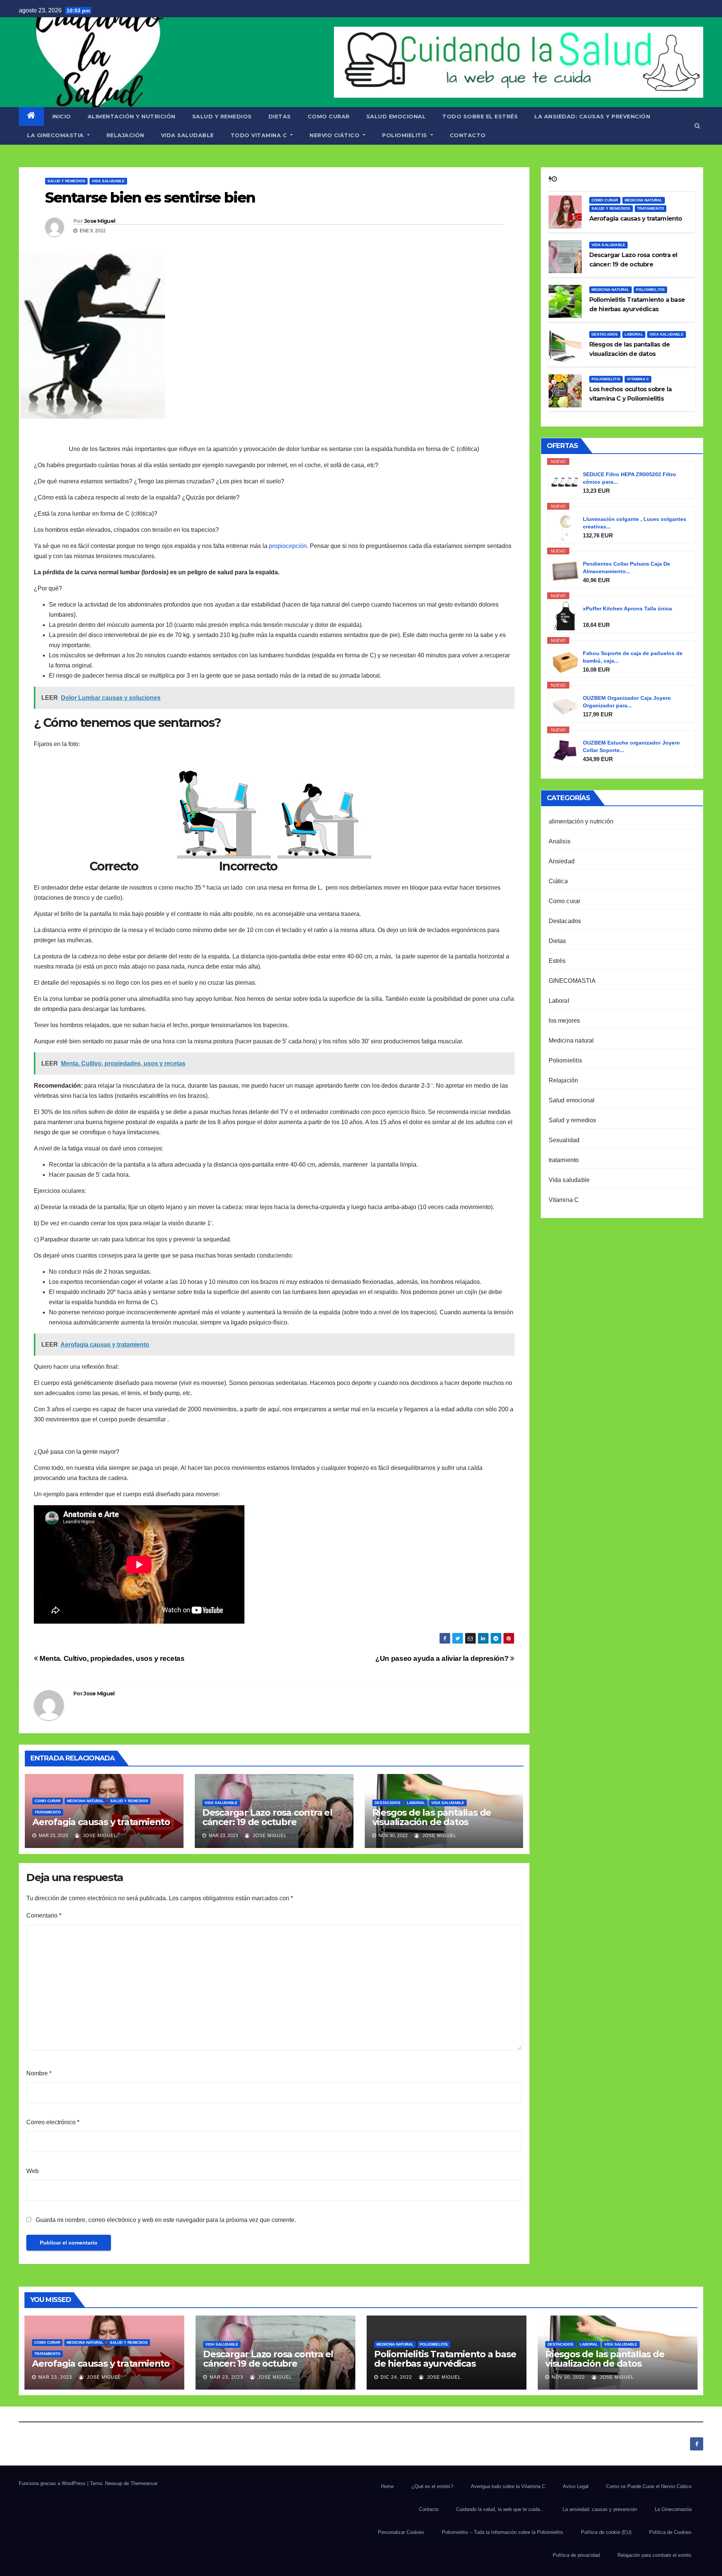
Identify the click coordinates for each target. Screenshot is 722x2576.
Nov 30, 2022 (568, 2377)
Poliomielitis (405, 135)
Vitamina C (638, 379)
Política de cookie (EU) (606, 2532)
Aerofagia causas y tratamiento (101, 1822)
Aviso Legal (576, 2486)
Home (387, 2486)
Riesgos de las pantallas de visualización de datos (432, 1817)
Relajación (563, 1080)
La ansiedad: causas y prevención (592, 117)
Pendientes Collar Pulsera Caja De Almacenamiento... (626, 568)
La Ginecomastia (56, 135)
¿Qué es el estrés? (432, 2486)
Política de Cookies (670, 2532)
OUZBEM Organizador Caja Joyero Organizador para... (627, 702)
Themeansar (144, 2483)
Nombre (39, 2073)
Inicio (62, 117)
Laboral (416, 1803)
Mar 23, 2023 (55, 2377)
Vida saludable (187, 135)
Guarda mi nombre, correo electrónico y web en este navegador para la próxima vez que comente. (166, 2220)
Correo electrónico (53, 2122)
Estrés (557, 961)
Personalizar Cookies (401, 2532)
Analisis (560, 841)
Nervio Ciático (335, 135)
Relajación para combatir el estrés (655, 2555)
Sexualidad (564, 1140)
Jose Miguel (100, 221)
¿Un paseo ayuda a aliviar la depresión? (443, 1658)
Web (33, 2171)
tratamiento (48, 1812)
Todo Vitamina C (260, 135)
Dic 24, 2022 (396, 2377)
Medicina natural (85, 1801)
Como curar (329, 117)
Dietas (280, 117)
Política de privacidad (576, 2555)
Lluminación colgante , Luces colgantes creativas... (635, 523)
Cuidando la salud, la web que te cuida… (501, 2509)
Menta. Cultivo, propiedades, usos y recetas (111, 1658)
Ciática (558, 881)
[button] (697, 126)
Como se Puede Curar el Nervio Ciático (649, 2486)
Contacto (468, 135)
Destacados (388, 1803)
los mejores (564, 1021)
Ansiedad (562, 861)
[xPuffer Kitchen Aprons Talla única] (565, 616)
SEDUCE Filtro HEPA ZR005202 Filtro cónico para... (629, 478)
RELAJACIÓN (125, 135)
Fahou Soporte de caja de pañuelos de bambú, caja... (633, 657)
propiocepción (288, 546)
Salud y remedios (222, 117)
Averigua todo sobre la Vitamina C (508, 2486)
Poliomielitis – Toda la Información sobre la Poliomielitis (503, 2532)
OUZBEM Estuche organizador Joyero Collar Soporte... (631, 746)
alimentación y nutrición (132, 117)
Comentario (44, 1915)
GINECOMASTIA (572, 981)
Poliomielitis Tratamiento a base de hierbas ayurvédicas (445, 2359)
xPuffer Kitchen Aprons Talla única (627, 608)
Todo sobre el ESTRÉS (480, 117)
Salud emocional (396, 117)
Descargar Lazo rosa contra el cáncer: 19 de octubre (267, 1817)
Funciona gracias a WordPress (53, 2483)
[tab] (550, 179)
